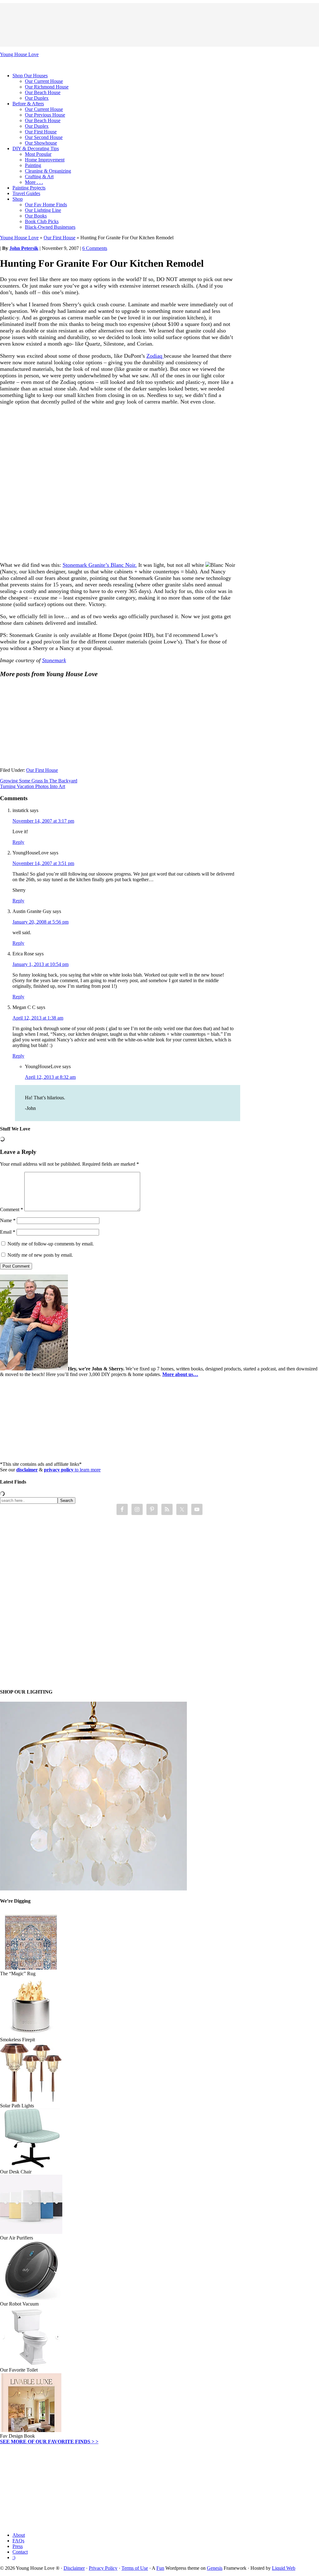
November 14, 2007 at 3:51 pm (43, 863)
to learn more (72, 1470)
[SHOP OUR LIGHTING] (93, 1889)
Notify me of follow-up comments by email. (51, 1244)
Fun (160, 2568)
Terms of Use (135, 2568)
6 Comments (95, 248)
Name (8, 1220)
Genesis (215, 2568)
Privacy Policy (103, 2568)
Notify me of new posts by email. (40, 1255)
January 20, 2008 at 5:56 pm (40, 922)
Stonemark (54, 660)
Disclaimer (74, 2568)
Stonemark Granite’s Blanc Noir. (100, 565)
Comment (12, 1209)
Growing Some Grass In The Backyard (39, 781)
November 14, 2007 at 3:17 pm (43, 821)
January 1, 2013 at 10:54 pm (40, 964)
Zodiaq (155, 356)
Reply (18, 842)
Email (8, 1232)
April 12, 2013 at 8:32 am (50, 1077)
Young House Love (19, 54)
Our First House (60, 238)
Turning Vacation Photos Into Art (33, 786)
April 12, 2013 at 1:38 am (38, 1018)
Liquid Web (284, 2568)
